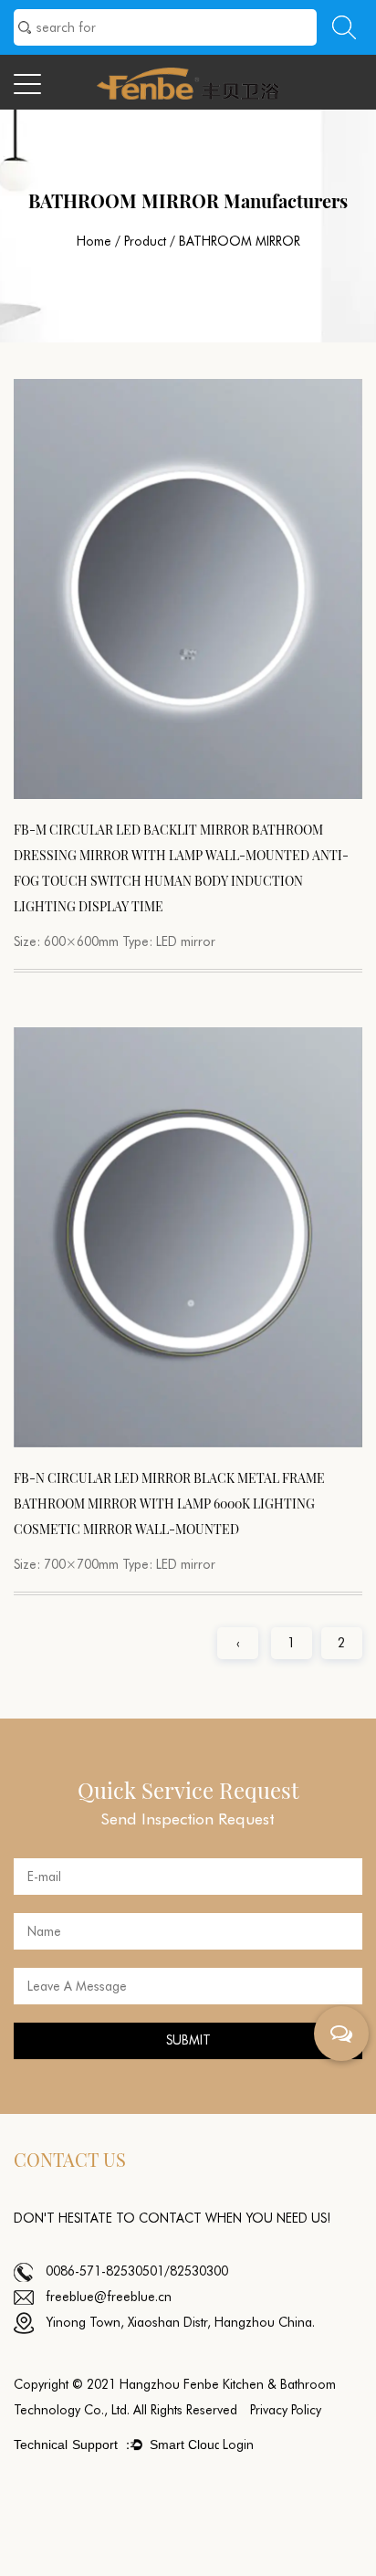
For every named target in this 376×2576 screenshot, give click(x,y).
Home (94, 241)
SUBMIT (188, 2040)
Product (145, 241)
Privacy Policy (286, 2410)
